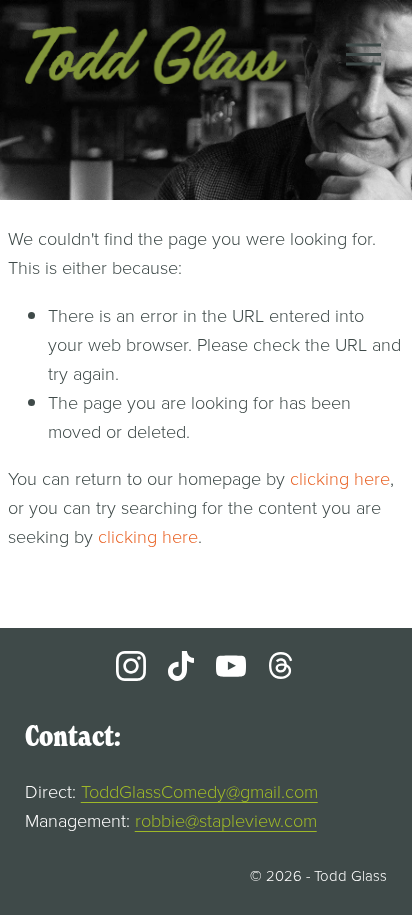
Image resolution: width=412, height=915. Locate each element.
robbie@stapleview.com (226, 820)
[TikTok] (181, 666)
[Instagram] (131, 666)
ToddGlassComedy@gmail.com (199, 791)
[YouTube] (231, 666)
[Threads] (281, 666)
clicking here (340, 478)
